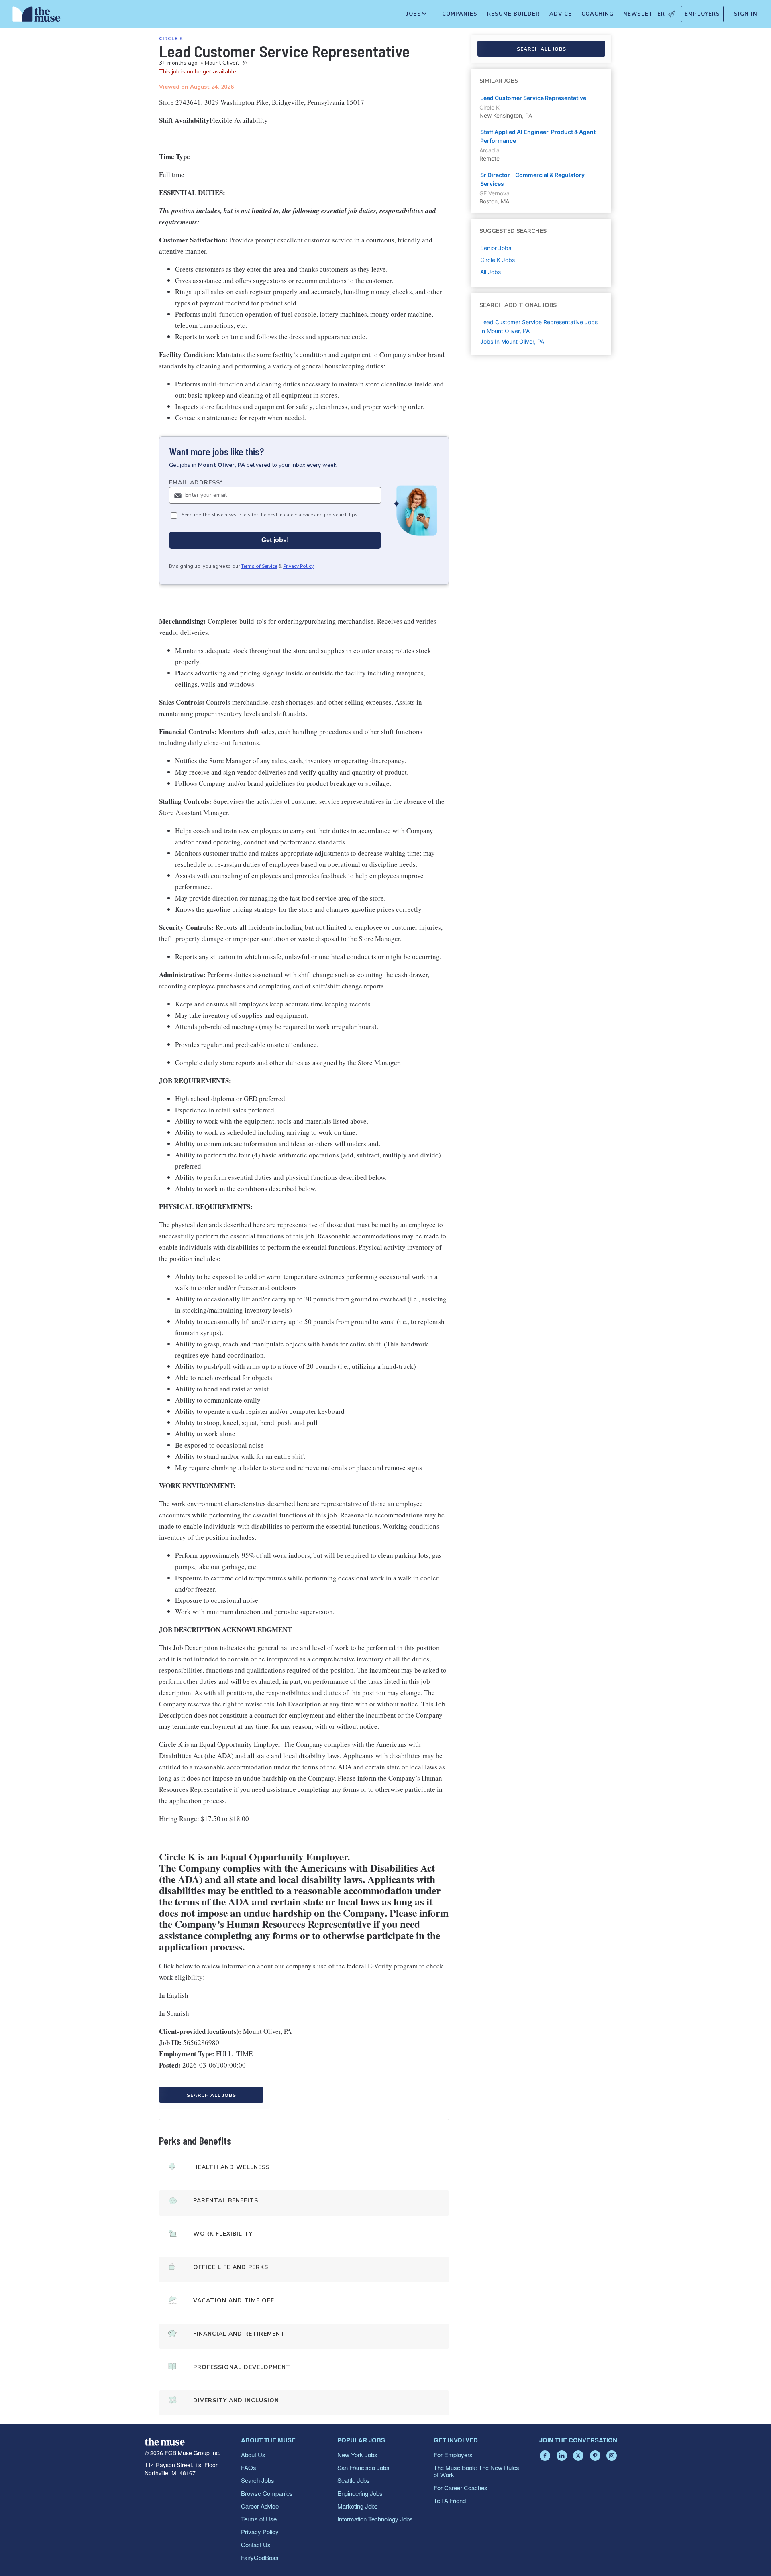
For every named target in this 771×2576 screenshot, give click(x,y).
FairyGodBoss (260, 2557)
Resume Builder (513, 14)
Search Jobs (258, 2480)
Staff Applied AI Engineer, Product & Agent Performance (538, 136)
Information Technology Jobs (375, 2519)
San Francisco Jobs (363, 2467)
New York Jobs (357, 2455)
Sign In (746, 14)
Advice (561, 14)
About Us (253, 2455)
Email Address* (196, 483)
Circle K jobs (498, 260)
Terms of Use (259, 2519)
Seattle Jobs (354, 2480)
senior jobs (496, 248)
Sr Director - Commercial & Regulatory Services (532, 179)
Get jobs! (275, 540)
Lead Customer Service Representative (533, 98)
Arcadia (490, 150)
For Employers (453, 2455)
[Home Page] (37, 16)
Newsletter (644, 14)
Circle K (171, 39)
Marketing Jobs (358, 2506)
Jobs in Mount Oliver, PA (512, 341)
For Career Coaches (461, 2488)
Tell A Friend (450, 2500)
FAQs (249, 2467)
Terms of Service (259, 566)
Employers (702, 14)
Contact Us (256, 2544)
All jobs (491, 272)
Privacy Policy (298, 566)
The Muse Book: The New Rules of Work (476, 2471)
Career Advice (260, 2506)
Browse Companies (267, 2493)
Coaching (598, 14)
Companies (460, 14)
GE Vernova (495, 193)
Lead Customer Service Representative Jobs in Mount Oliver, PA (539, 326)
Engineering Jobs (360, 2493)
